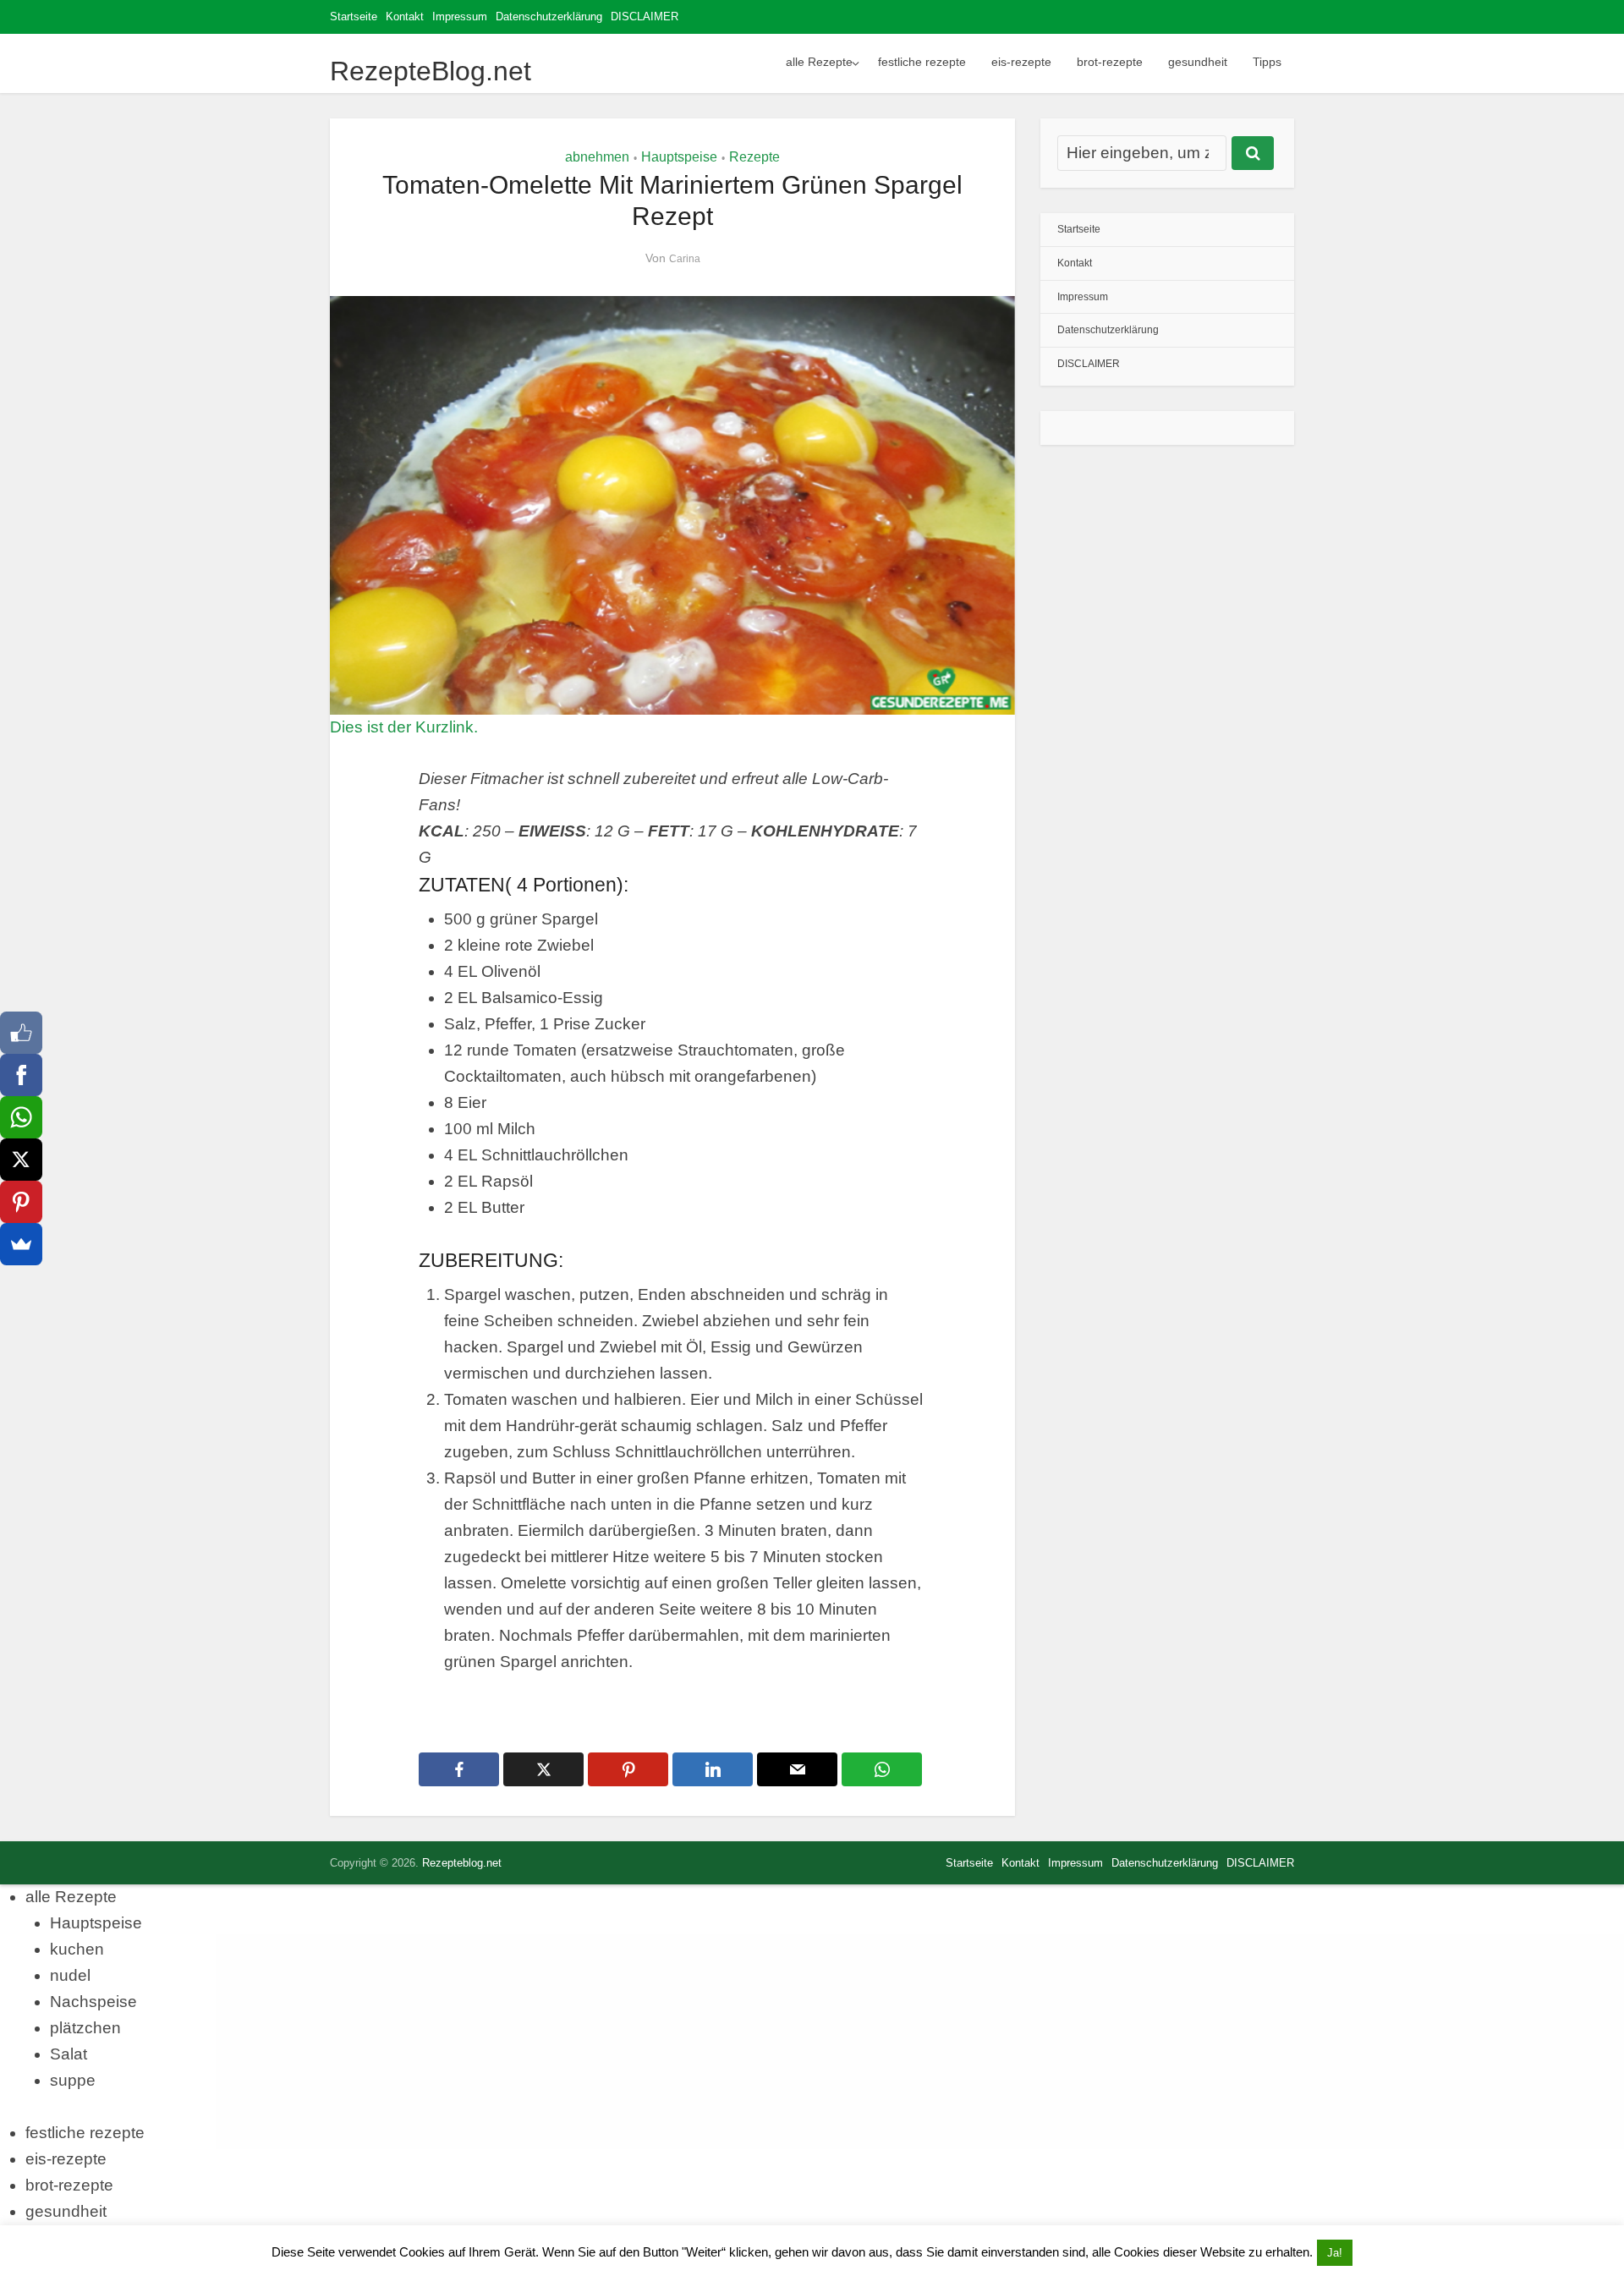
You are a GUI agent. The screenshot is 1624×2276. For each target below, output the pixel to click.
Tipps (1267, 62)
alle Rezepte (819, 62)
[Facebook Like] (21, 1033)
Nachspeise (93, 2002)
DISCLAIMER (645, 16)
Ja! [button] (1335, 2253)
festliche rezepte (922, 62)
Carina (685, 259)
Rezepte (754, 157)
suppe (73, 2080)
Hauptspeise (679, 157)
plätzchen (85, 2028)
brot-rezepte (1110, 62)
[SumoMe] (21, 1244)
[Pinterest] (21, 1202)
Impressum (460, 16)
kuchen (77, 1949)
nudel (70, 1975)
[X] (21, 1160)
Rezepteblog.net (462, 1863)
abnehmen (597, 157)
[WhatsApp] (21, 1117)
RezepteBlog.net (431, 71)
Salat (69, 2054)
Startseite (354, 16)
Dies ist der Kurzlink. (404, 727)
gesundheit (1198, 62)
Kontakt (405, 16)
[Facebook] (21, 1075)
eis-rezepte (1021, 62)
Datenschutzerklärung (549, 16)
